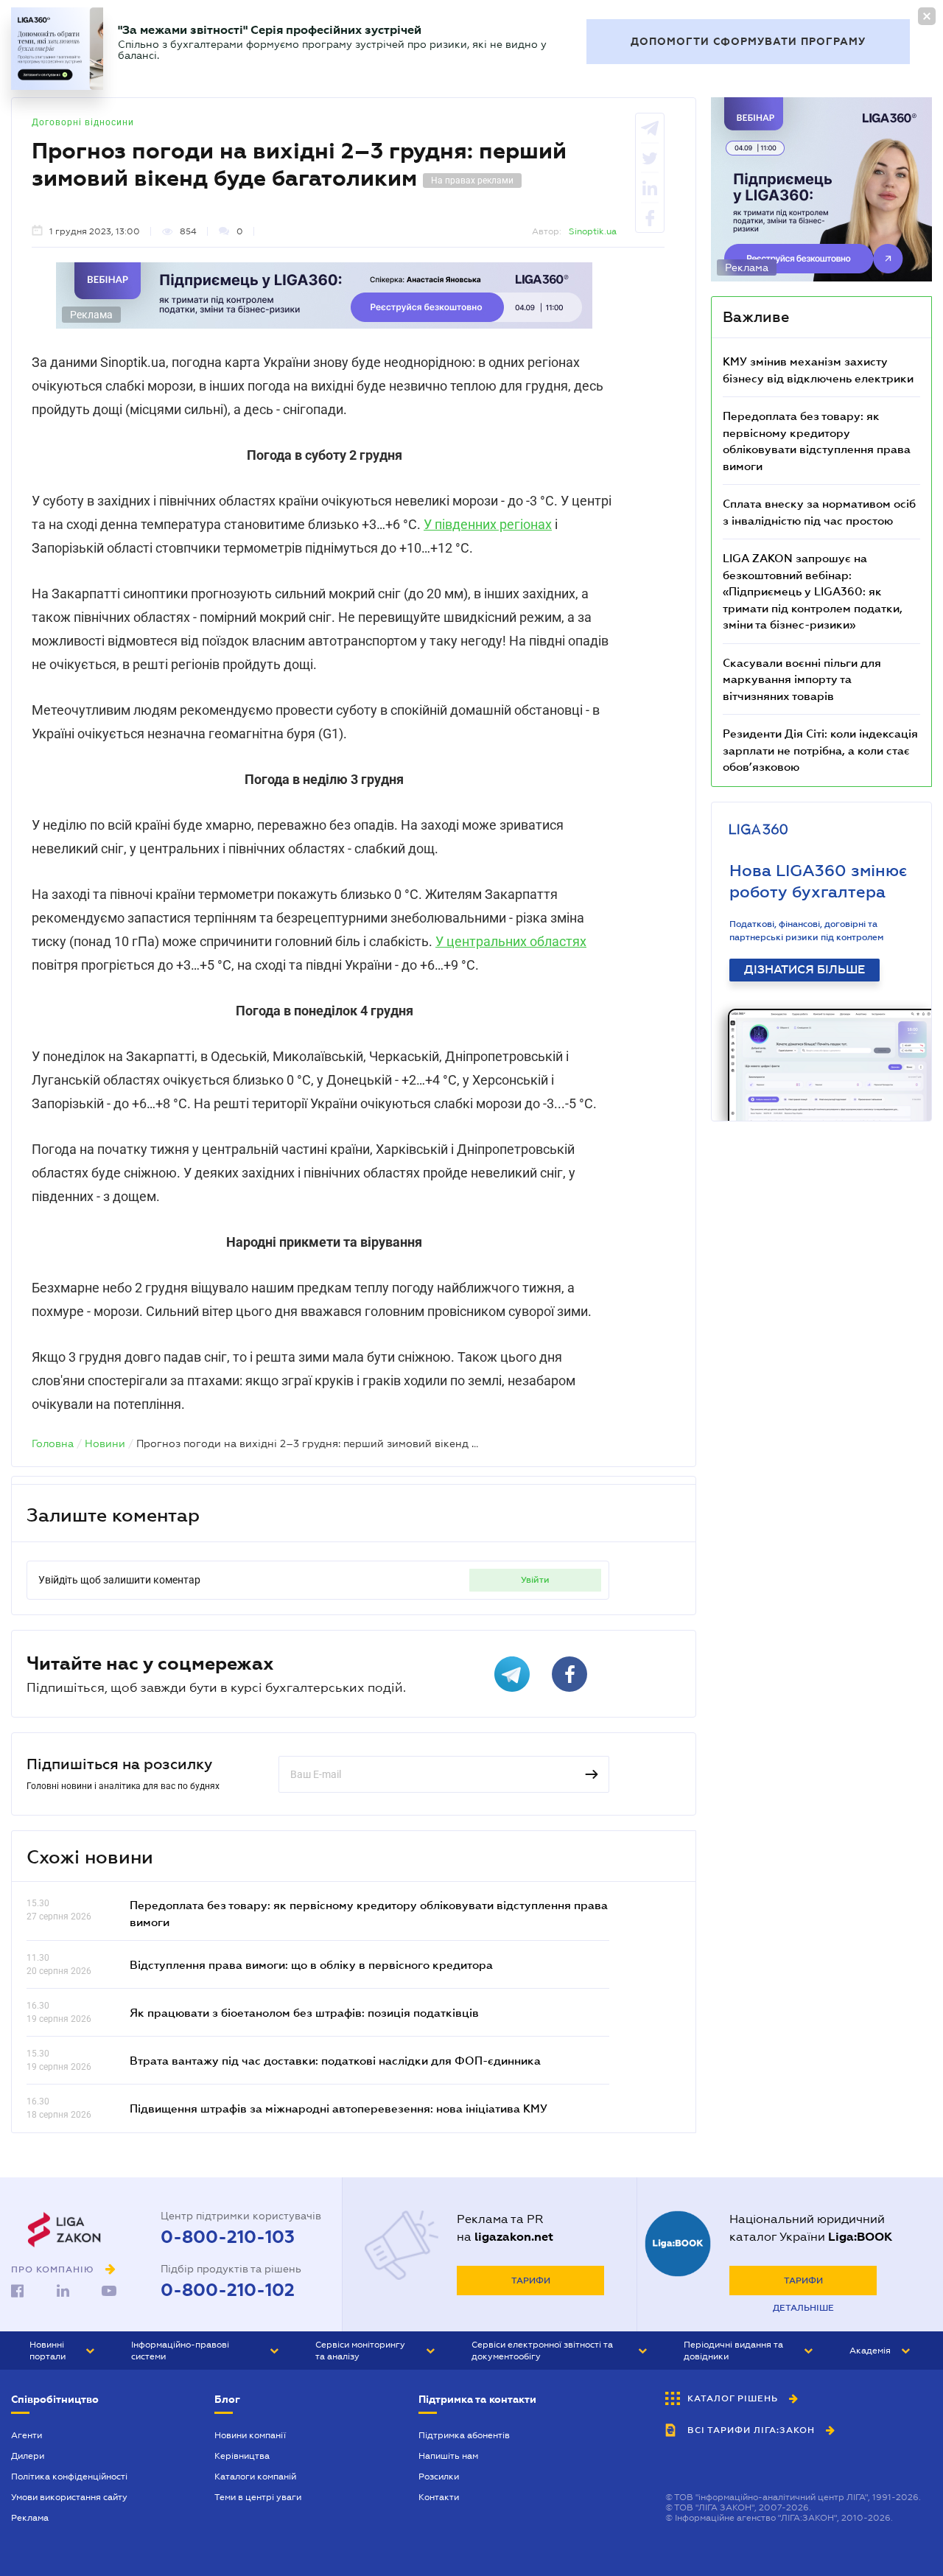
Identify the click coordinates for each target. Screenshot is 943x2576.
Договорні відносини (83, 122)
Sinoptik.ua (593, 231)
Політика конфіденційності (69, 2477)
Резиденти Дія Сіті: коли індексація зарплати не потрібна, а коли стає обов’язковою (820, 750)
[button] (62, 2351)
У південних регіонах (488, 524)
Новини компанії (250, 2435)
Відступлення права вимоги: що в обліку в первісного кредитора (311, 1964)
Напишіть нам (448, 2456)
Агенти (27, 2435)
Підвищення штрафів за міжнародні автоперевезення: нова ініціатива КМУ (339, 2108)
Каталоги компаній (255, 2477)
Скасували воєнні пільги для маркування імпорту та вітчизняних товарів (802, 679)
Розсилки (439, 2477)
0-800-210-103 (228, 2237)
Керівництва (242, 2456)
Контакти (439, 2497)
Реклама (30, 2518)
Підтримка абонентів (464, 2435)
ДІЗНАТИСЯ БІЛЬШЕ (804, 970)
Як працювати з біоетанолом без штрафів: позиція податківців (304, 2012)
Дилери (28, 2456)
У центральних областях (511, 941)
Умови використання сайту (69, 2497)
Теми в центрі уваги (258, 2497)
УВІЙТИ (535, 1580)
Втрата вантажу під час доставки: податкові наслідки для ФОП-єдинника (335, 2060)
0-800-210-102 (228, 2290)
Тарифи (531, 2281)
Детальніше (803, 2308)
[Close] (927, 16)
